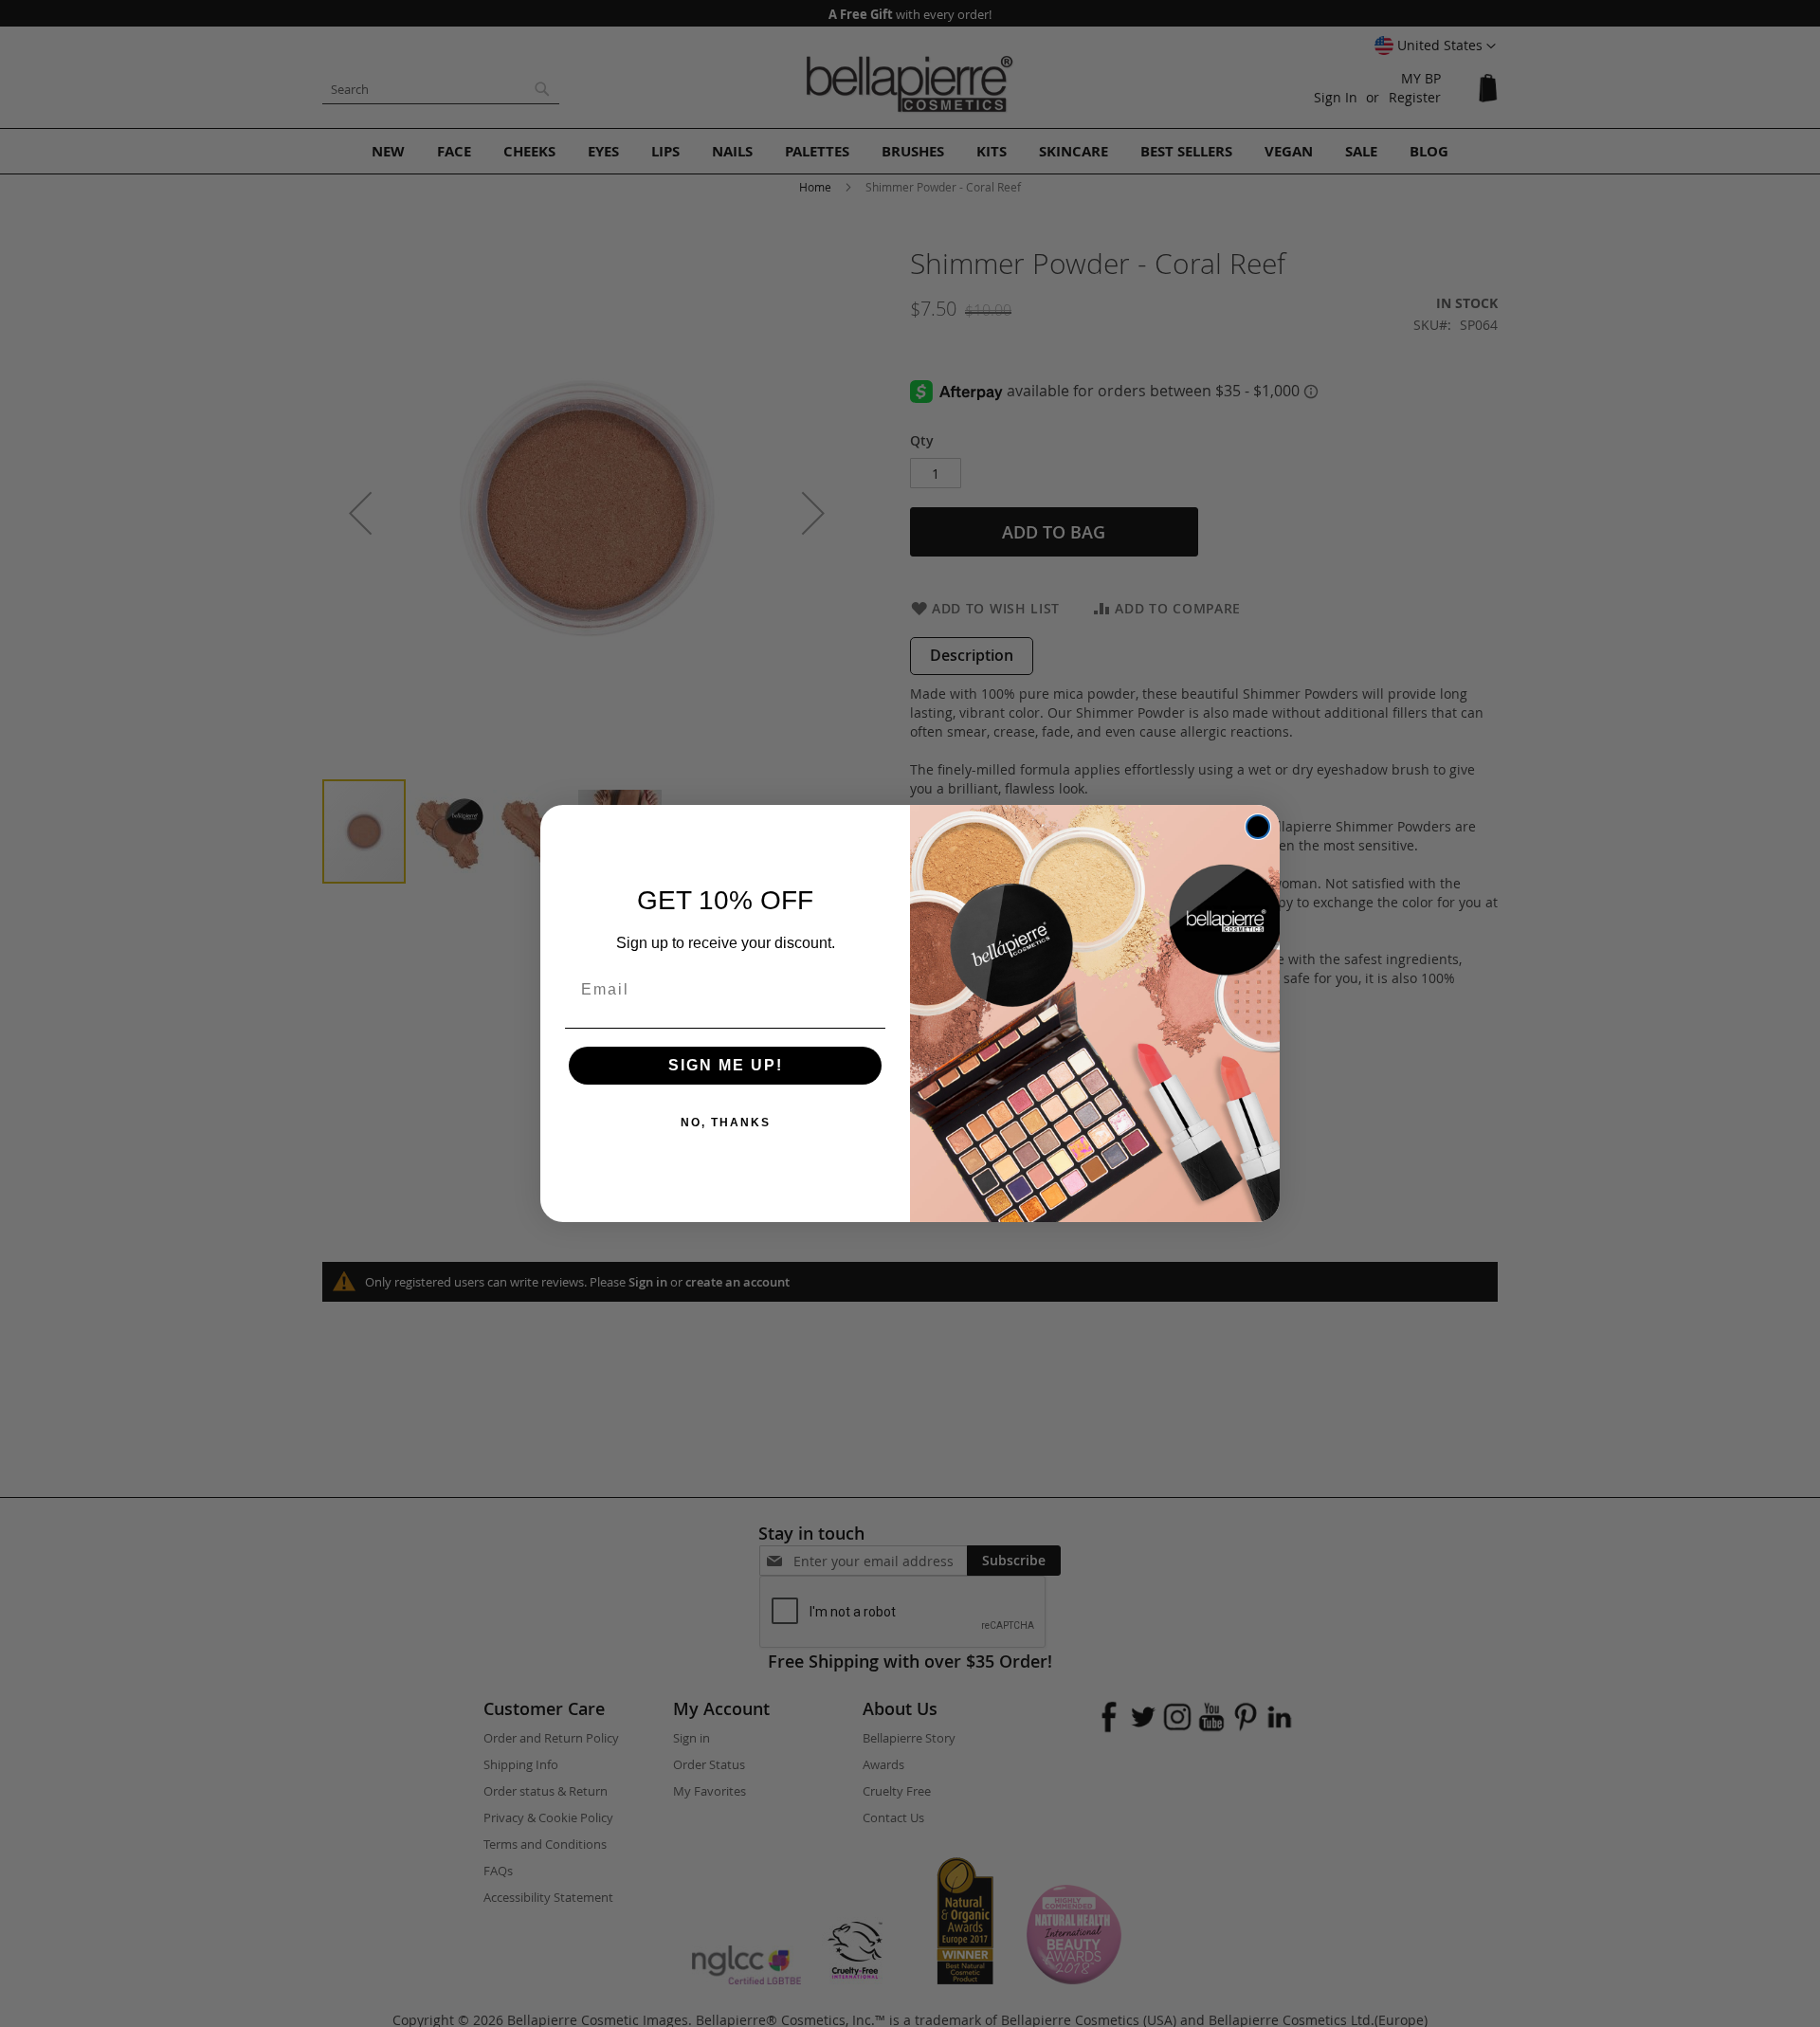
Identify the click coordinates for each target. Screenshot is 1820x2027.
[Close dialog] (1258, 827)
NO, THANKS (726, 1123)
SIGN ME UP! (726, 1065)
